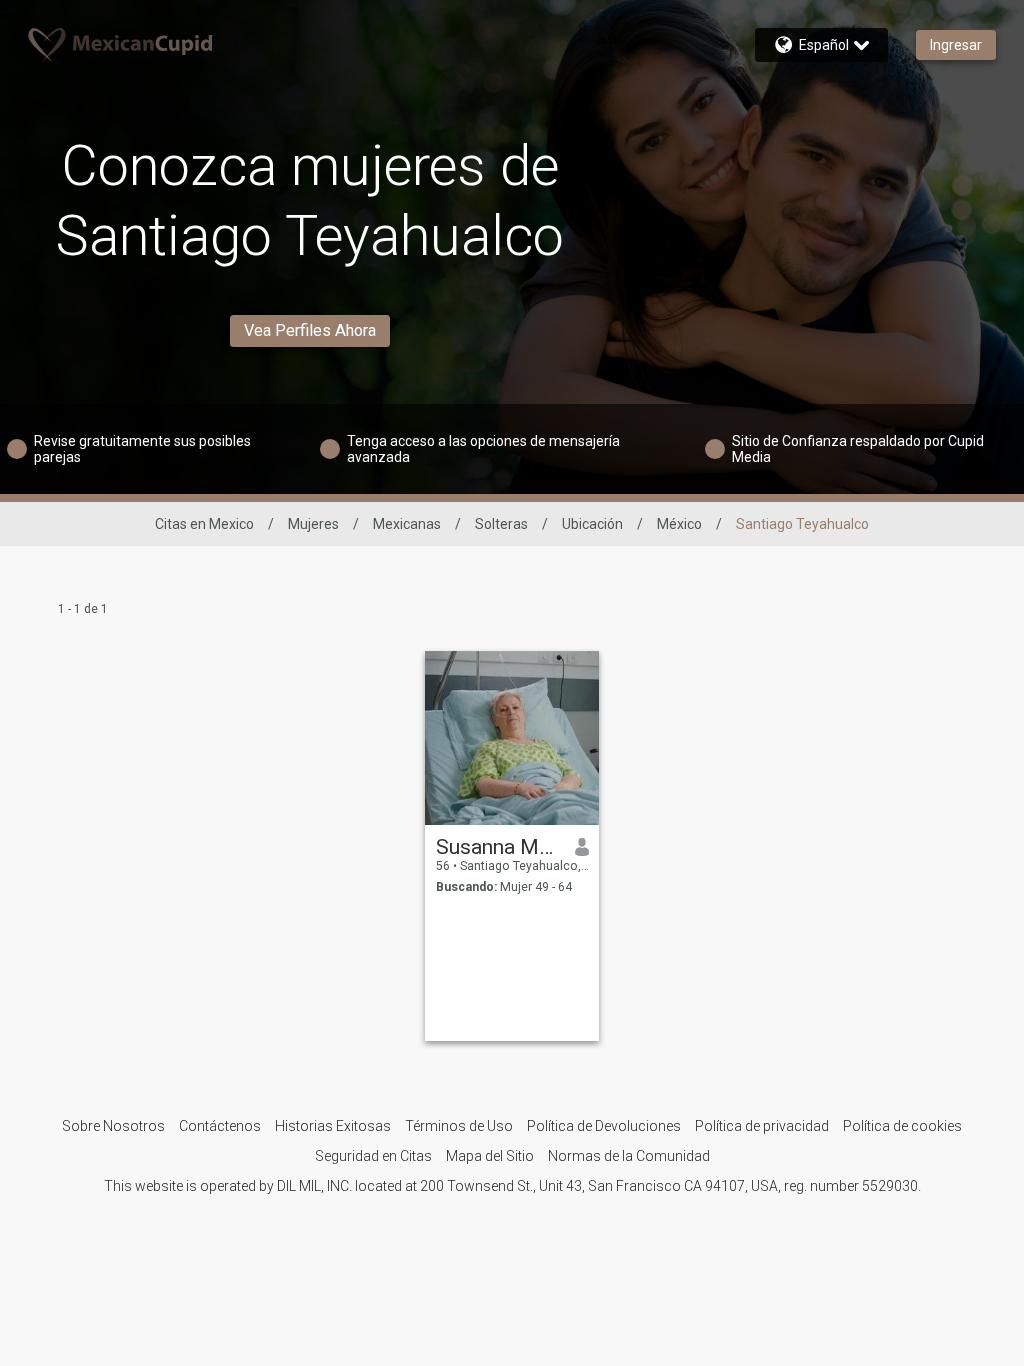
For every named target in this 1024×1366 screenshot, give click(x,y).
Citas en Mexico (204, 524)
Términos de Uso (459, 1126)
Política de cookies (902, 1126)
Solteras (501, 524)
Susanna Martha (498, 847)
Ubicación (592, 524)
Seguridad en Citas (373, 1156)
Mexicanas (407, 524)
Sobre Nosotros (113, 1126)
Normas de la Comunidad (629, 1156)
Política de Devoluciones (604, 1126)
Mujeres (313, 524)
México (679, 524)
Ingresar (956, 45)
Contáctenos (220, 1126)
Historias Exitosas (333, 1126)
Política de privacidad (762, 1126)
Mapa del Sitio (490, 1156)
